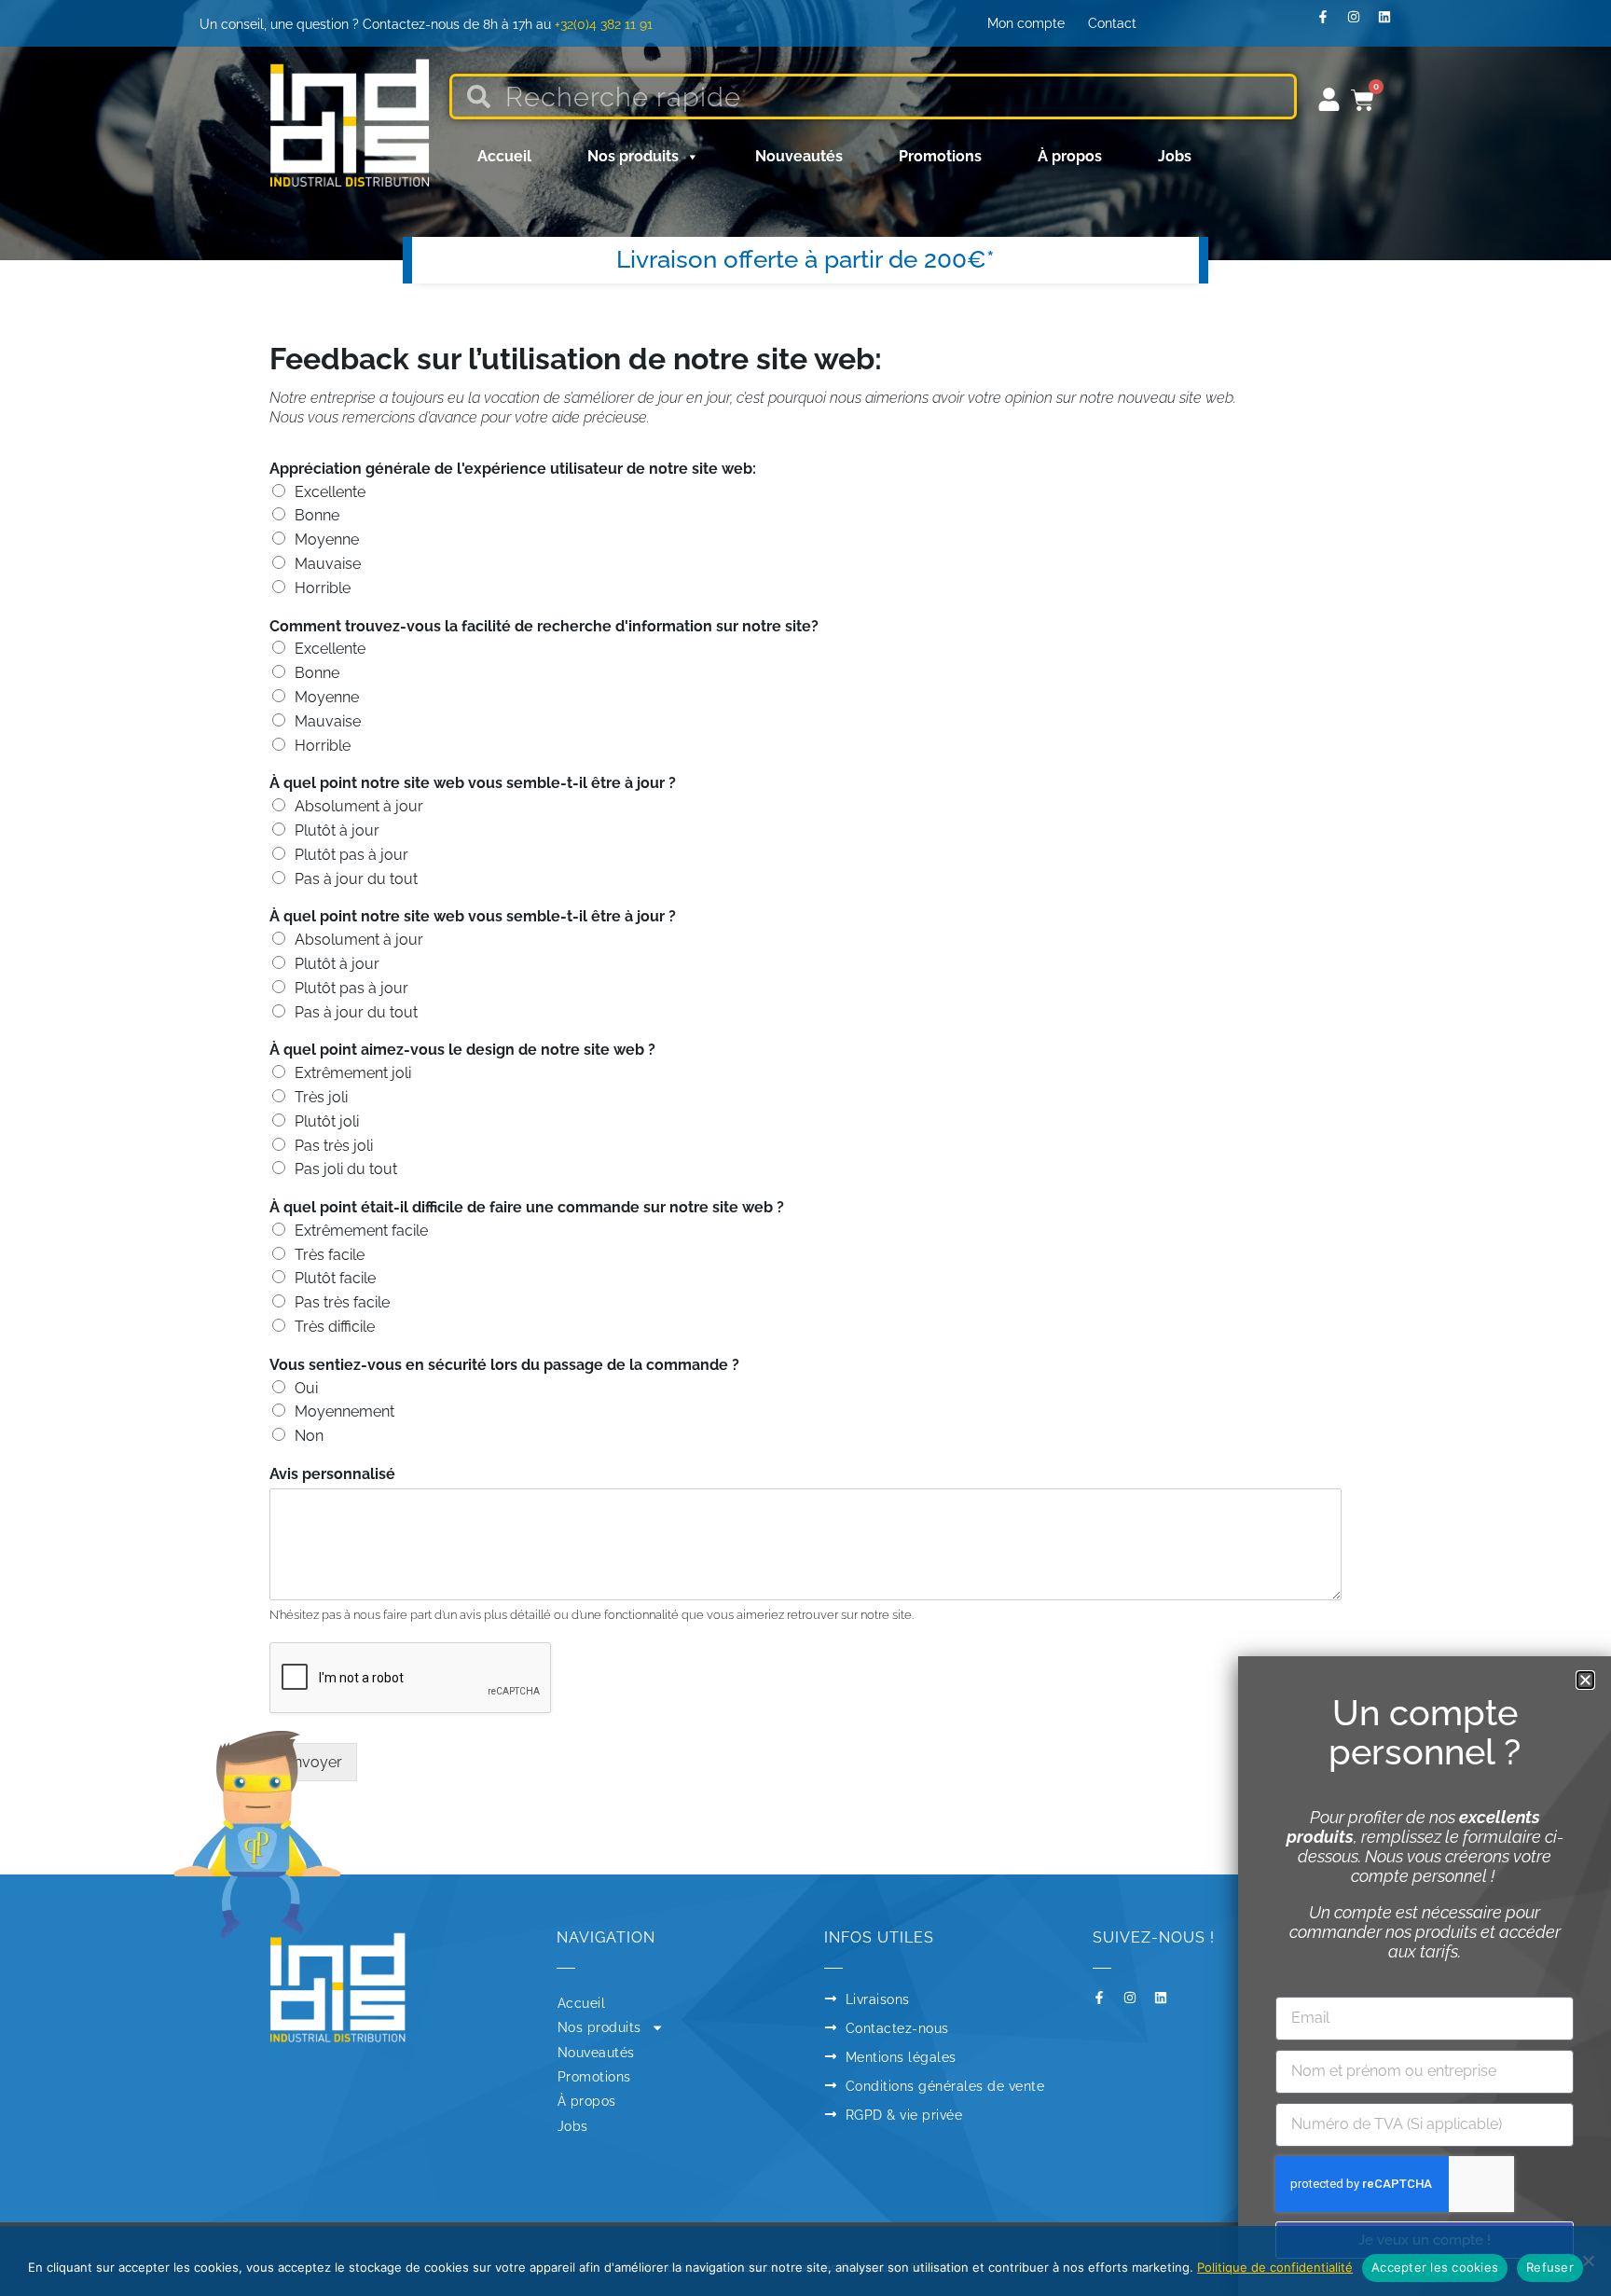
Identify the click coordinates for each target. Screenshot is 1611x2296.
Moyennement (344, 1411)
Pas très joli (334, 1146)
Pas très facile (342, 1302)
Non (309, 1436)
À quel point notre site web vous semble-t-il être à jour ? (473, 783)
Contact (1112, 23)
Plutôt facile (335, 1278)
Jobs (1175, 156)
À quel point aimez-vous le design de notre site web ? (462, 1050)
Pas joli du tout (346, 1169)
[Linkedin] (1391, 23)
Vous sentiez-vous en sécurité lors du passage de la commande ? (504, 1365)
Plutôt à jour (337, 830)
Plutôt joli (327, 1121)
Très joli (321, 1097)
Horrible (323, 588)
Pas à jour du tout (356, 879)
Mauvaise (328, 564)
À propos (1070, 156)
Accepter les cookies (1435, 2267)
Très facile (330, 1255)
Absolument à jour (359, 806)
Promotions (940, 156)
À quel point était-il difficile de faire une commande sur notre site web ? (527, 1207)
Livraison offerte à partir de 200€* (805, 259)
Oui (306, 1388)
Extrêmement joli (353, 1073)
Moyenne (327, 539)
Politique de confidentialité (1275, 2267)
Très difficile (335, 1327)
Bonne (317, 515)
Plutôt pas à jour (351, 855)
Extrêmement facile (361, 1231)
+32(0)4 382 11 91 (604, 24)
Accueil (504, 156)
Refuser (1550, 2267)
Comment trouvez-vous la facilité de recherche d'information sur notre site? (544, 626)
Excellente (330, 492)
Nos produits (633, 156)
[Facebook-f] (1329, 23)
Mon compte (1026, 23)
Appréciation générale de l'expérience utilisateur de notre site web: (513, 469)
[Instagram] (1360, 23)
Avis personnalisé (332, 1474)
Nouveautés (799, 156)
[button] (1585, 1680)
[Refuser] (1588, 2261)
